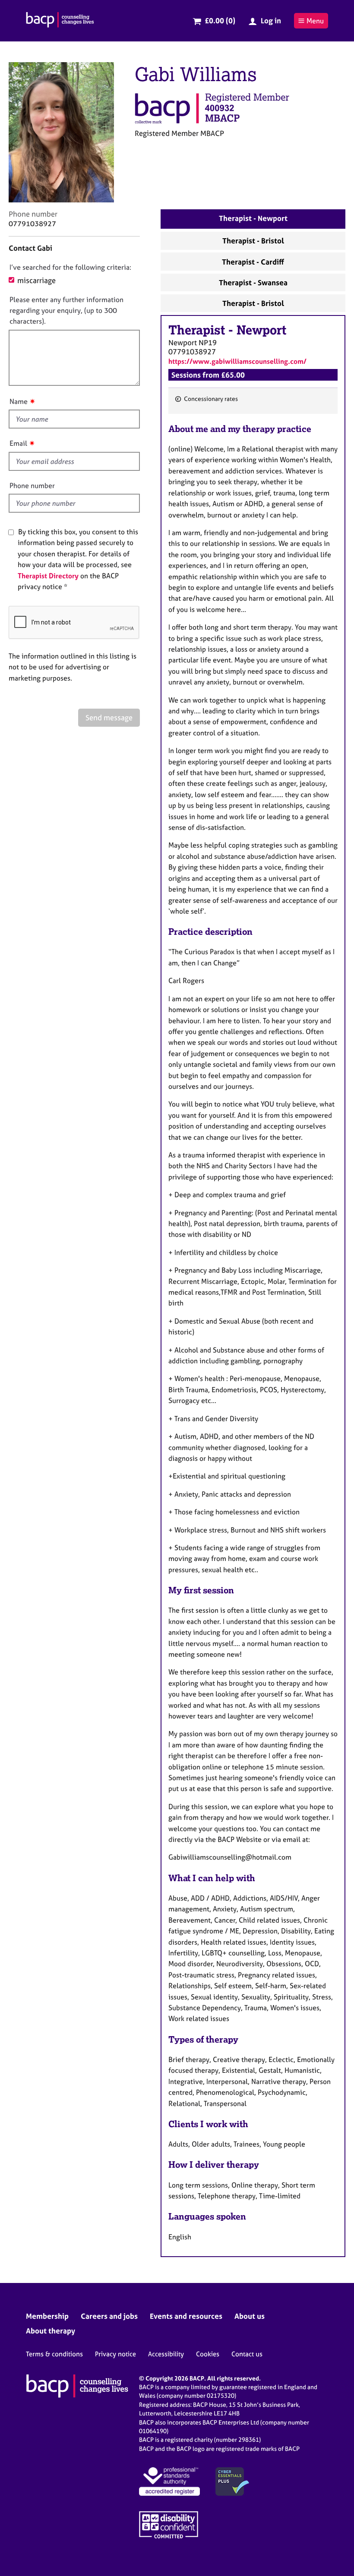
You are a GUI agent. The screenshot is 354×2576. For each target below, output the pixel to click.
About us (250, 2316)
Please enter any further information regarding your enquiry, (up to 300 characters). (66, 311)
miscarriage (36, 280)
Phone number (32, 486)
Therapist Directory (48, 576)
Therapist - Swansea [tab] (253, 282)
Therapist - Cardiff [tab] (253, 262)
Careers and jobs (109, 2316)
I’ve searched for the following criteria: (70, 267)
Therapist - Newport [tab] (253, 218)
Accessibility (166, 2354)
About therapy (51, 2331)
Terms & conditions (54, 2354)
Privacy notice (115, 2354)
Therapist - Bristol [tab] (253, 241)
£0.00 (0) (220, 20)
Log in (271, 20)
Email (18, 443)
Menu (315, 21)
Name (19, 401)
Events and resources (186, 2316)
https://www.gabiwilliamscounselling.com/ (237, 361)
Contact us (247, 2354)
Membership (47, 2316)
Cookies (208, 2354)
